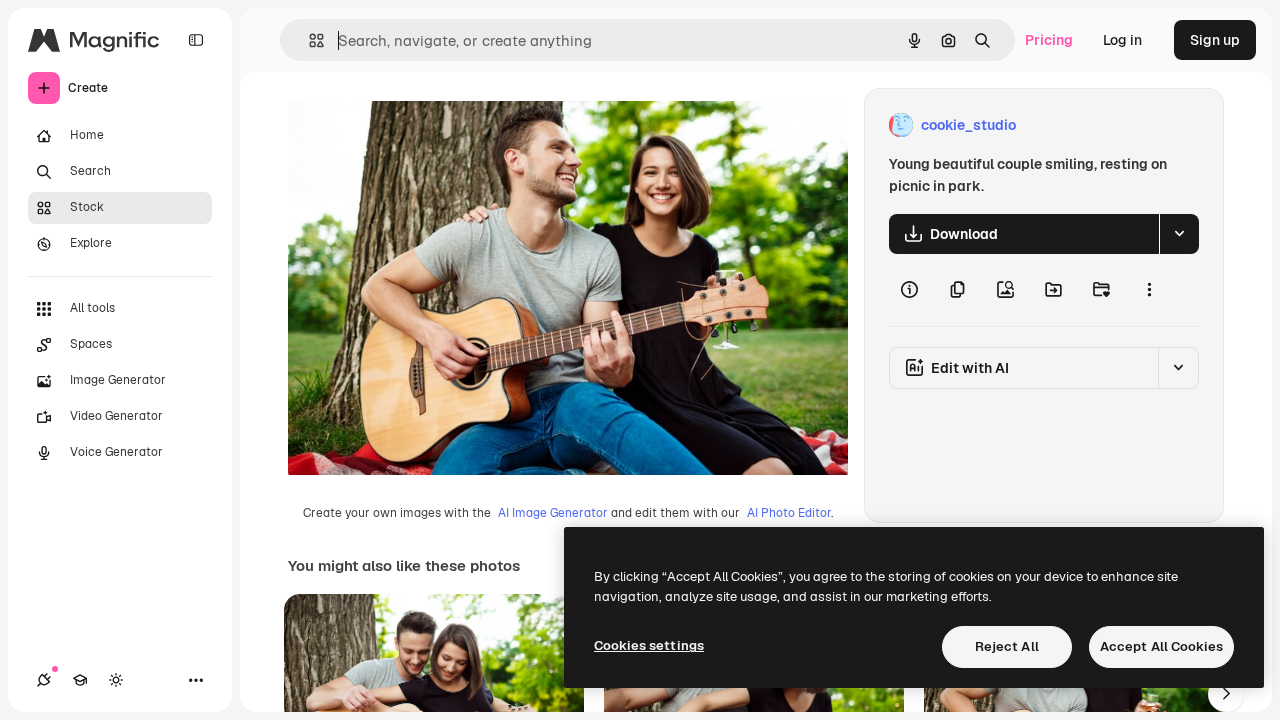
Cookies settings (649, 645)
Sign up (1215, 40)
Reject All (1007, 646)
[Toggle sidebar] (196, 40)
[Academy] (80, 680)
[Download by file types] (1179, 234)
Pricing (1049, 40)
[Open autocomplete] (308, 40)
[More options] (1149, 290)
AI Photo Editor (789, 513)
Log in (1122, 40)
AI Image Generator (553, 513)
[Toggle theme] (116, 680)
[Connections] (44, 680)
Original (416, 125)
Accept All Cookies (1161, 646)
